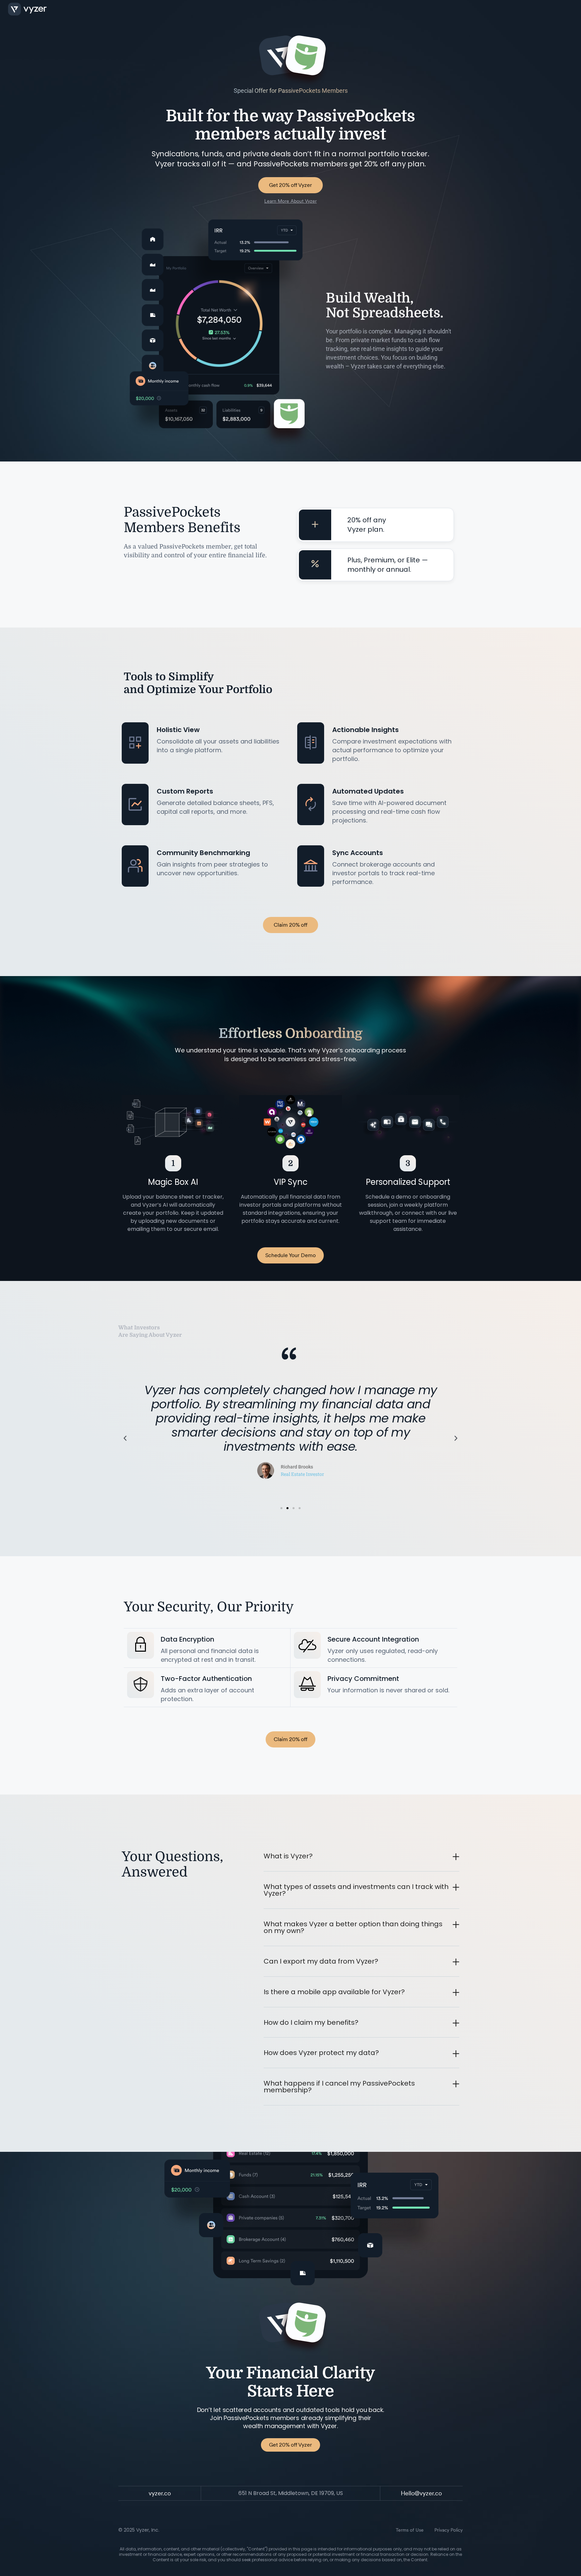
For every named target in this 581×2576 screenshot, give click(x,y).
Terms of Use (410, 2530)
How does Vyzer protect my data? (321, 2053)
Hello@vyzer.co (421, 2493)
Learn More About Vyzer (290, 201)
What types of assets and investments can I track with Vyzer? (356, 1890)
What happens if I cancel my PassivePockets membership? (339, 2087)
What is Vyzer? (288, 1856)
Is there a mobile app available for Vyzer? (334, 1992)
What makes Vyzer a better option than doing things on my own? (353, 1927)
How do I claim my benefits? (311, 2022)
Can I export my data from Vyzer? (321, 1961)
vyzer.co (160, 2493)
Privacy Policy (449, 2530)
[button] (125, 1438)
